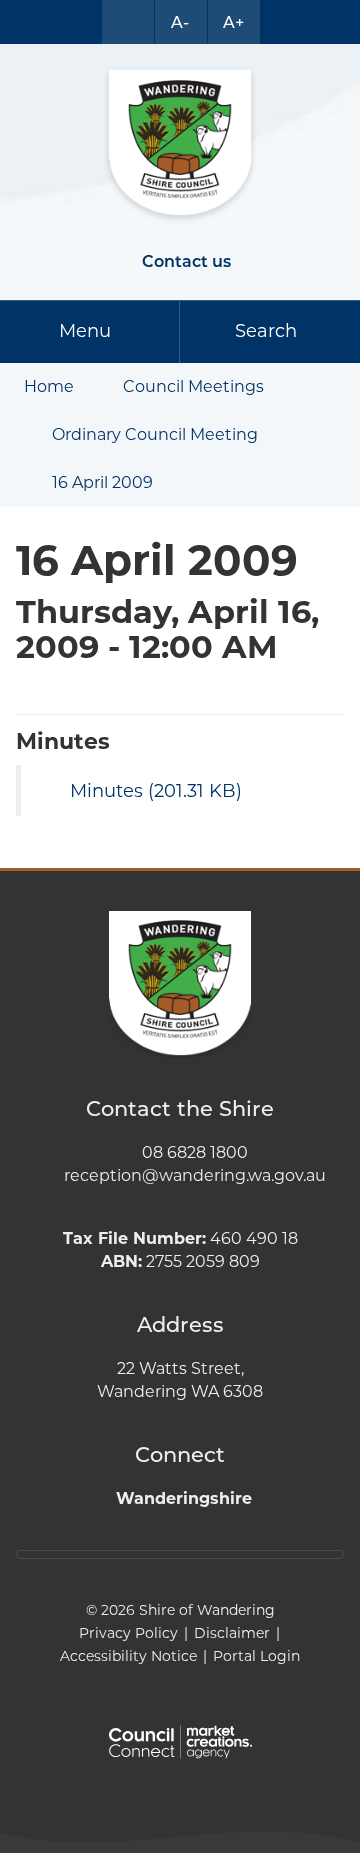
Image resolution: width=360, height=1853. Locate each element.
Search (266, 331)
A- (180, 22)
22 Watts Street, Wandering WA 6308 (180, 1380)
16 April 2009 (102, 482)
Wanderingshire (184, 1498)
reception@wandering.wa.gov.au (195, 1175)
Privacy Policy (128, 1633)
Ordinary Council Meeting (155, 434)
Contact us (186, 261)
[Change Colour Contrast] (128, 22)
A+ (233, 22)
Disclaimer (232, 1633)
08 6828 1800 (195, 1152)
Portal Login (256, 1656)
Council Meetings (193, 386)
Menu (85, 331)
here (202, 1554)
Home (49, 386)
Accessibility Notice (128, 1656)
